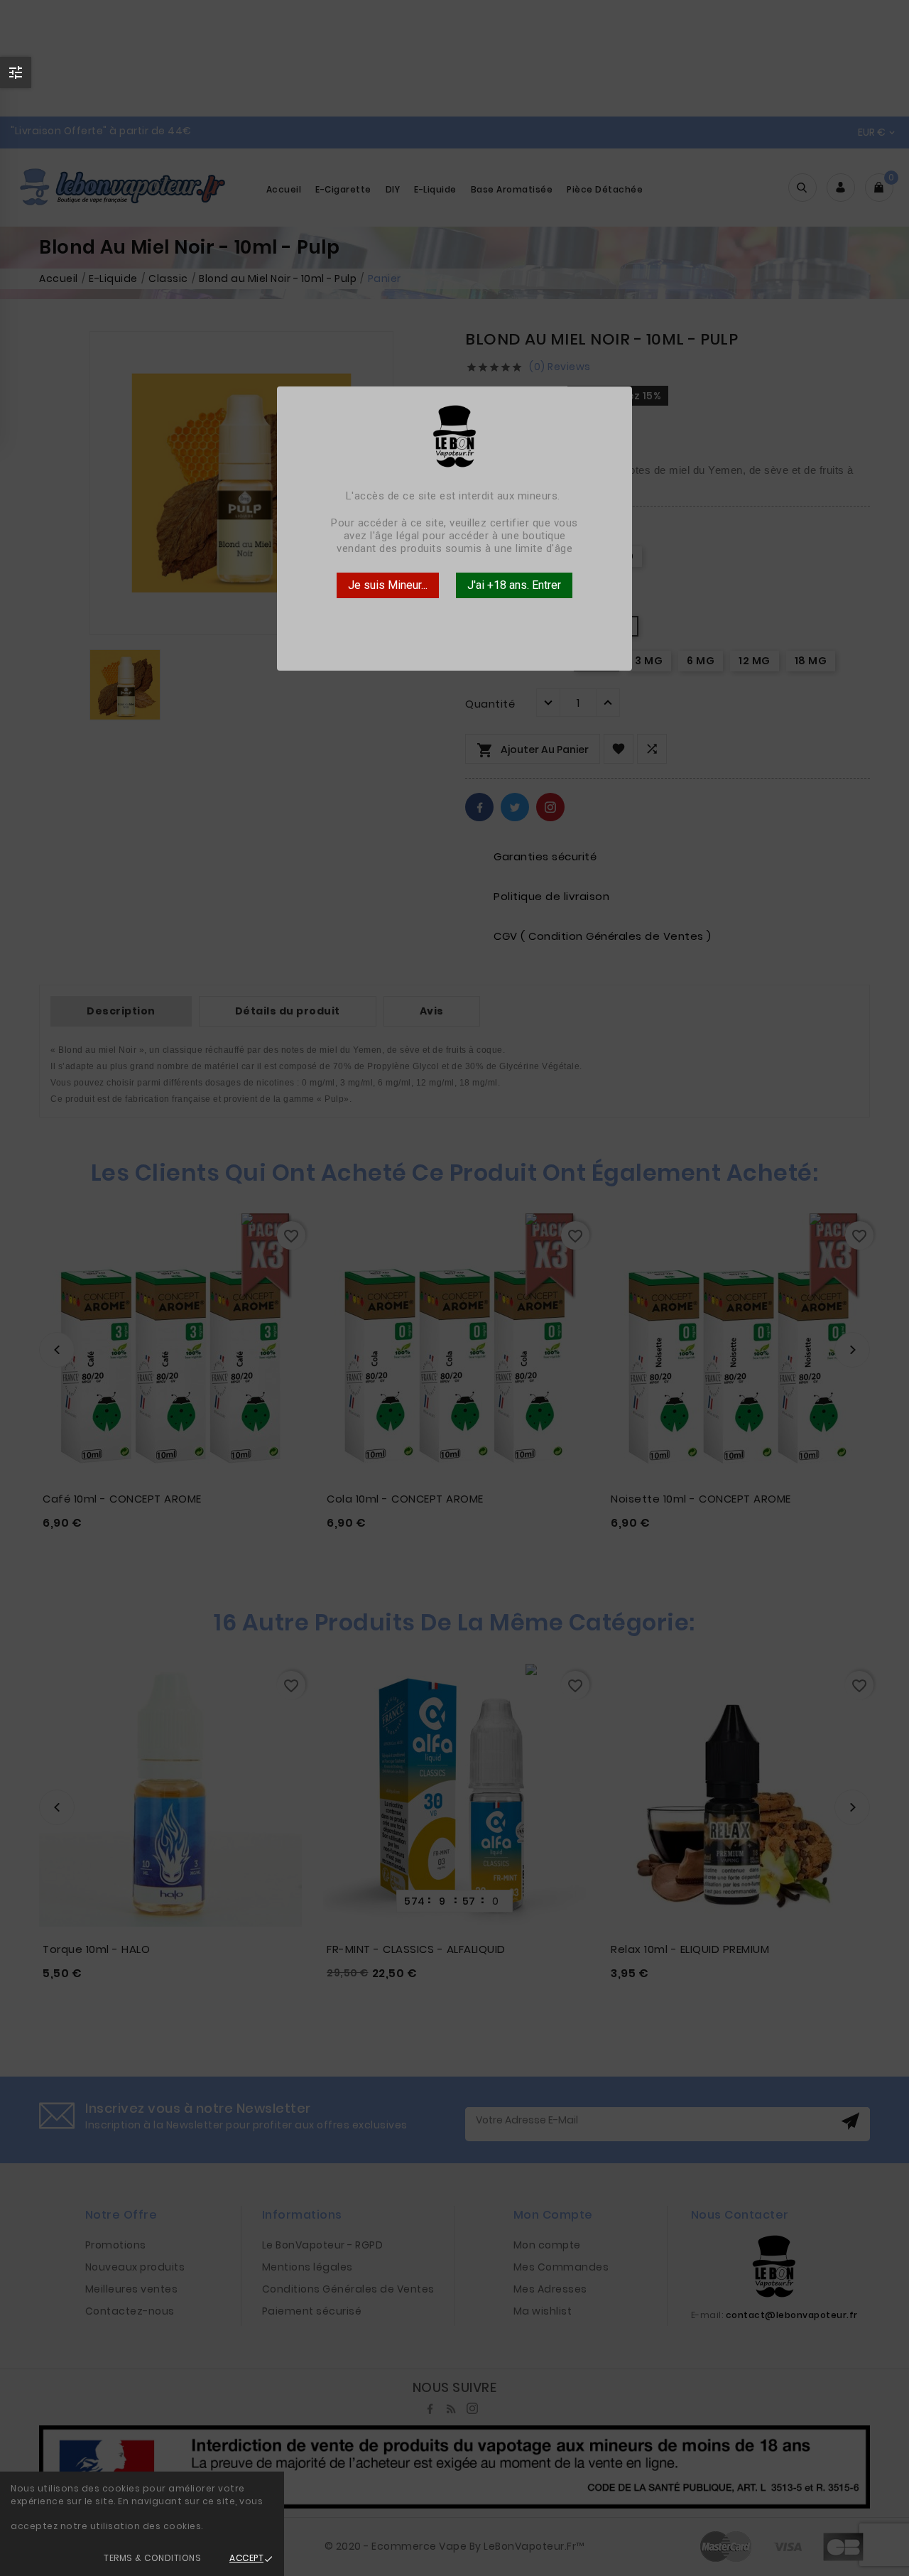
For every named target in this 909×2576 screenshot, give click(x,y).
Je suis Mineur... (388, 585)
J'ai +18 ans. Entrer (514, 585)
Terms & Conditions (152, 2558)
